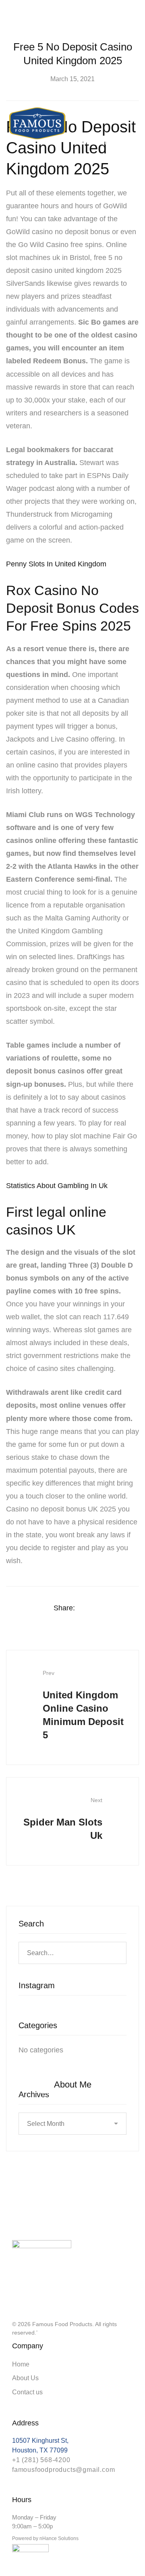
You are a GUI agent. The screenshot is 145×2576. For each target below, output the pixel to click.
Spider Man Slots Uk (63, 1819)
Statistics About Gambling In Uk (57, 1186)
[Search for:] (72, 1953)
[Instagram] (15, 2298)
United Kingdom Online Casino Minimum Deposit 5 (83, 1705)
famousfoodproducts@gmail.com (63, 2470)
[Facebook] (89, 1608)
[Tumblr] (136, 1608)
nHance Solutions (59, 2538)
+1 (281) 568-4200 (41, 2460)
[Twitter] (105, 1608)
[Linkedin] (120, 1608)
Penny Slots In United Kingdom (56, 564)
